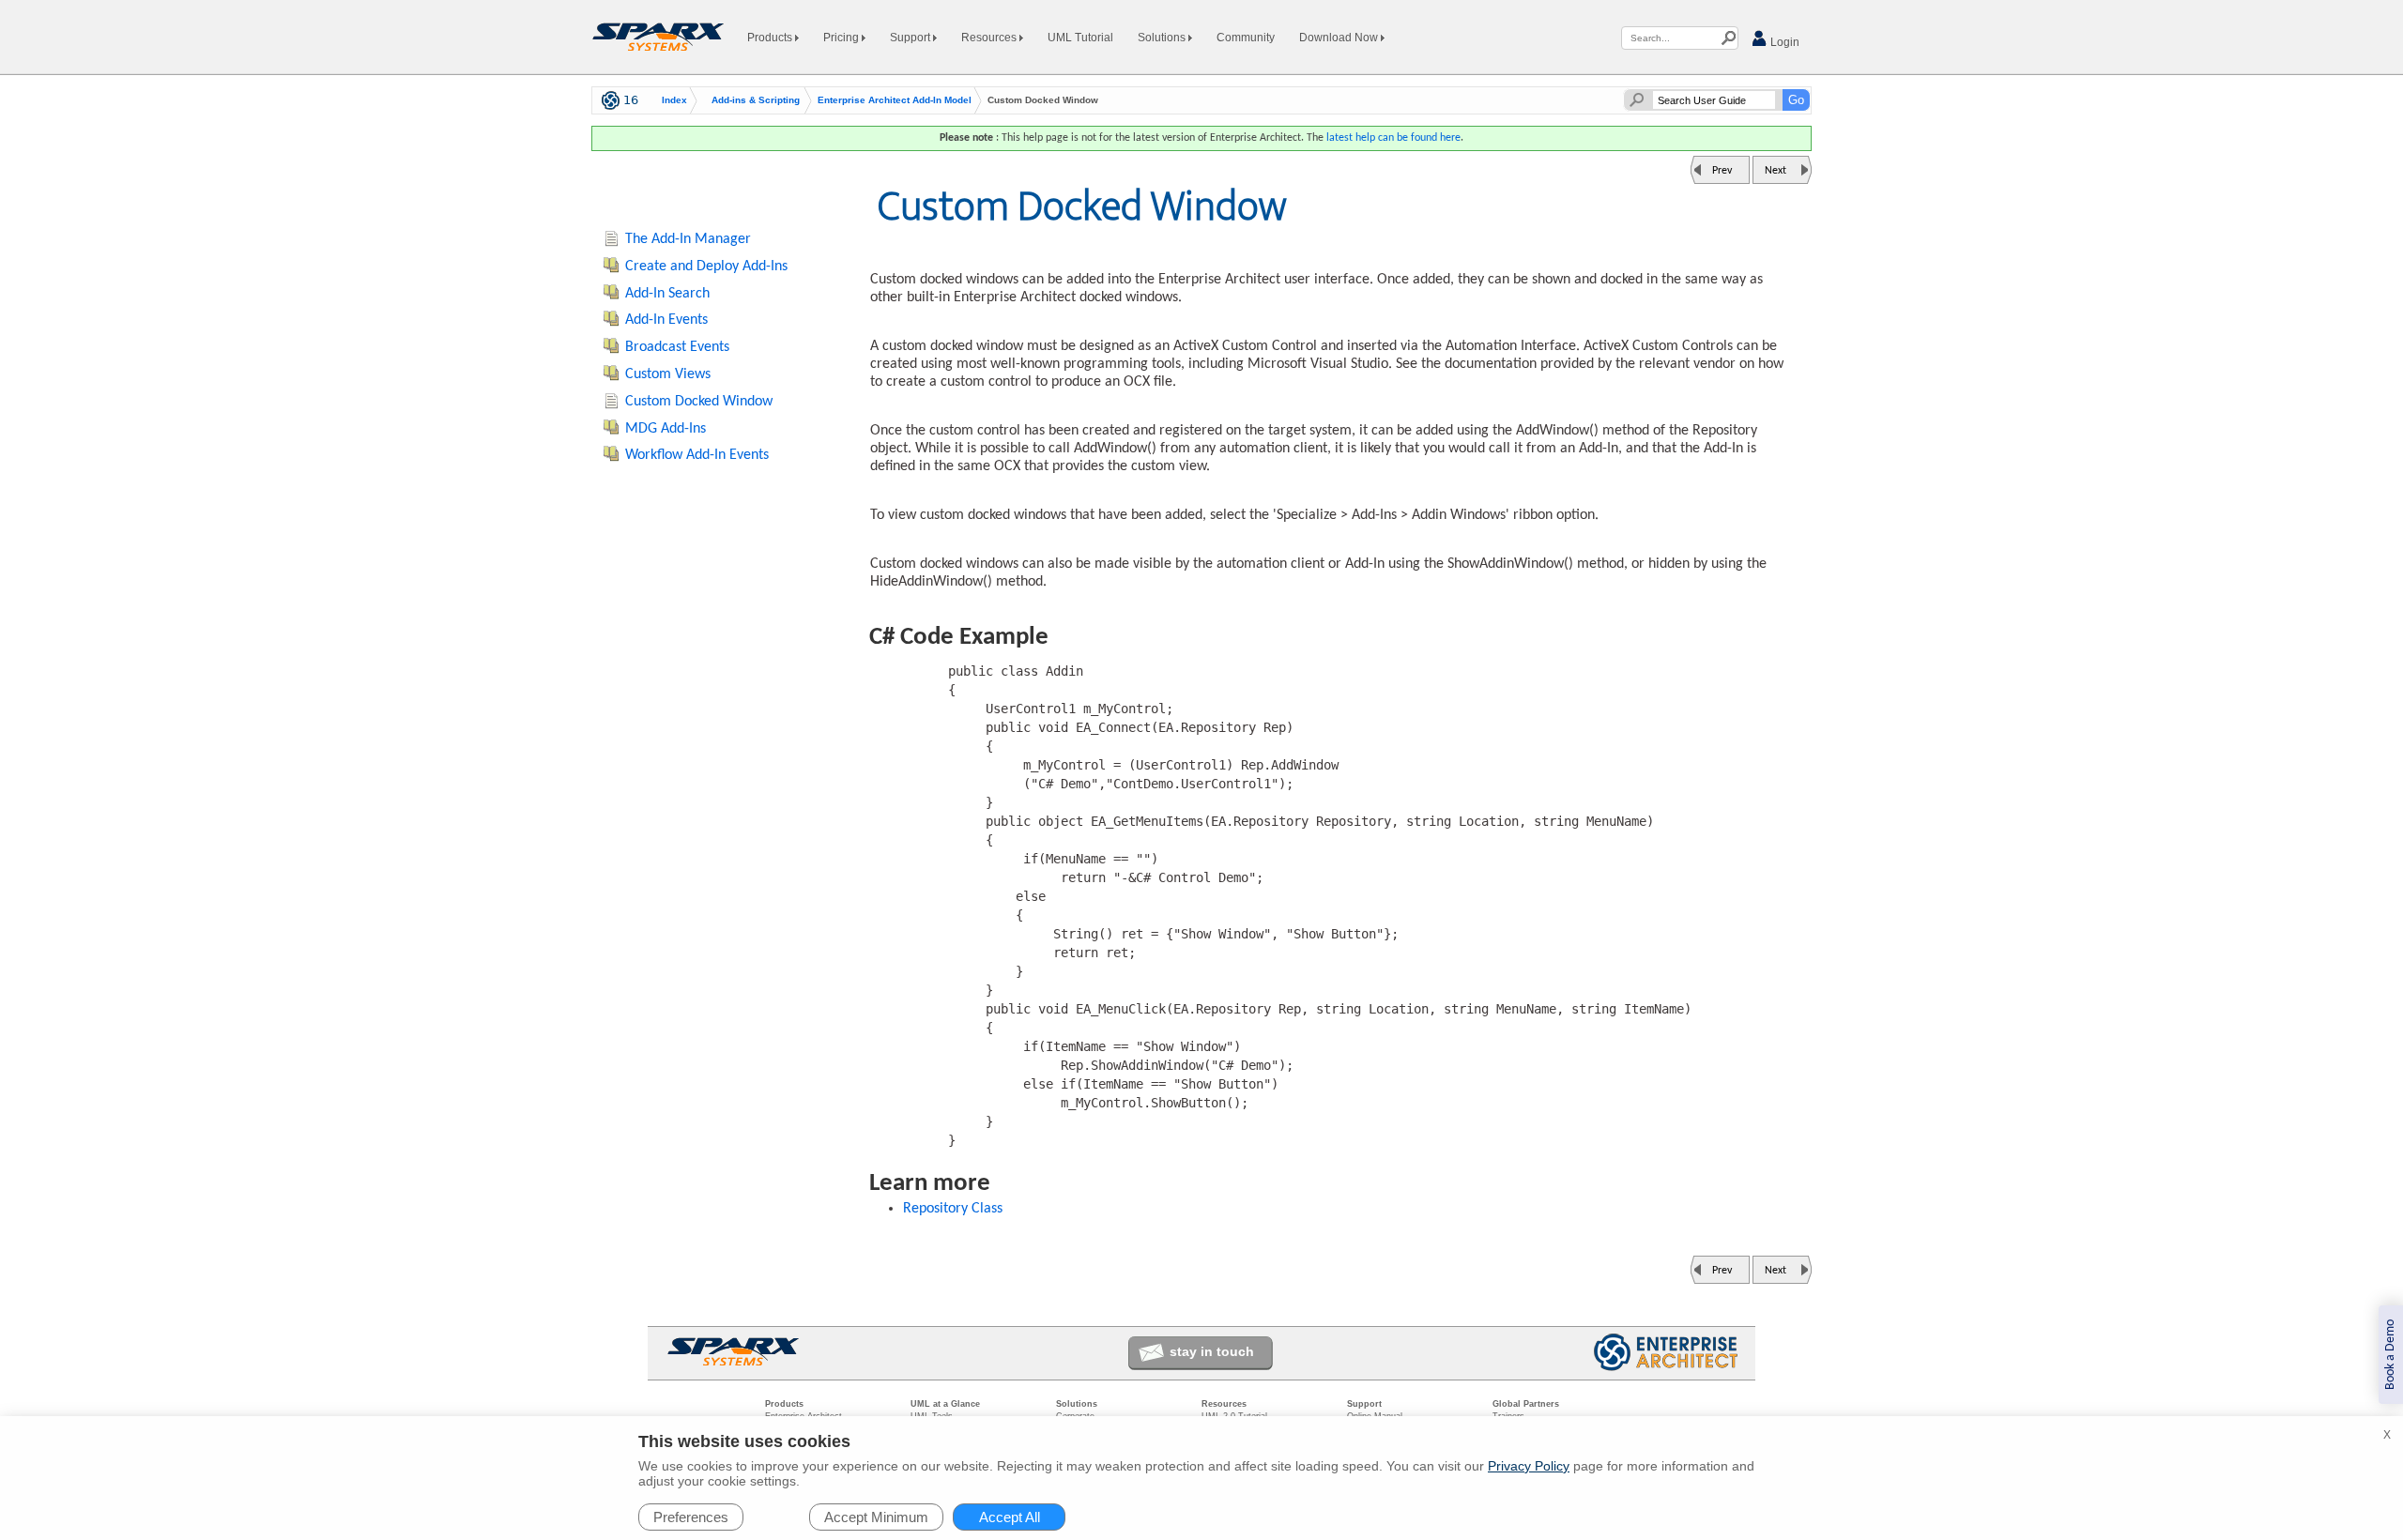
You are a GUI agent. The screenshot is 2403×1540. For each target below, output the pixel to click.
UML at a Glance (945, 1404)
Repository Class (953, 1209)
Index (674, 100)
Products (771, 38)
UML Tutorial (1080, 38)
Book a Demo (2390, 1355)
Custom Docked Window (699, 402)
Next (1775, 171)
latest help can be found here (1393, 138)
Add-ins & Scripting (756, 100)
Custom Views (668, 374)
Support (911, 38)
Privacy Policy (1529, 1466)
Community (1246, 38)
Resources (990, 38)
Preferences (691, 1517)
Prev (1722, 171)
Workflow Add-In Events (697, 455)
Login (1783, 42)
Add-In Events (666, 320)
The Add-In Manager (688, 239)
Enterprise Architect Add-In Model (895, 100)
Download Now (1340, 38)
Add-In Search (667, 294)
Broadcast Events (677, 347)
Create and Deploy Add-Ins (706, 267)
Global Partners (1526, 1404)
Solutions (1163, 38)
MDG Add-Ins (666, 429)
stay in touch (1212, 1351)
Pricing (842, 38)
